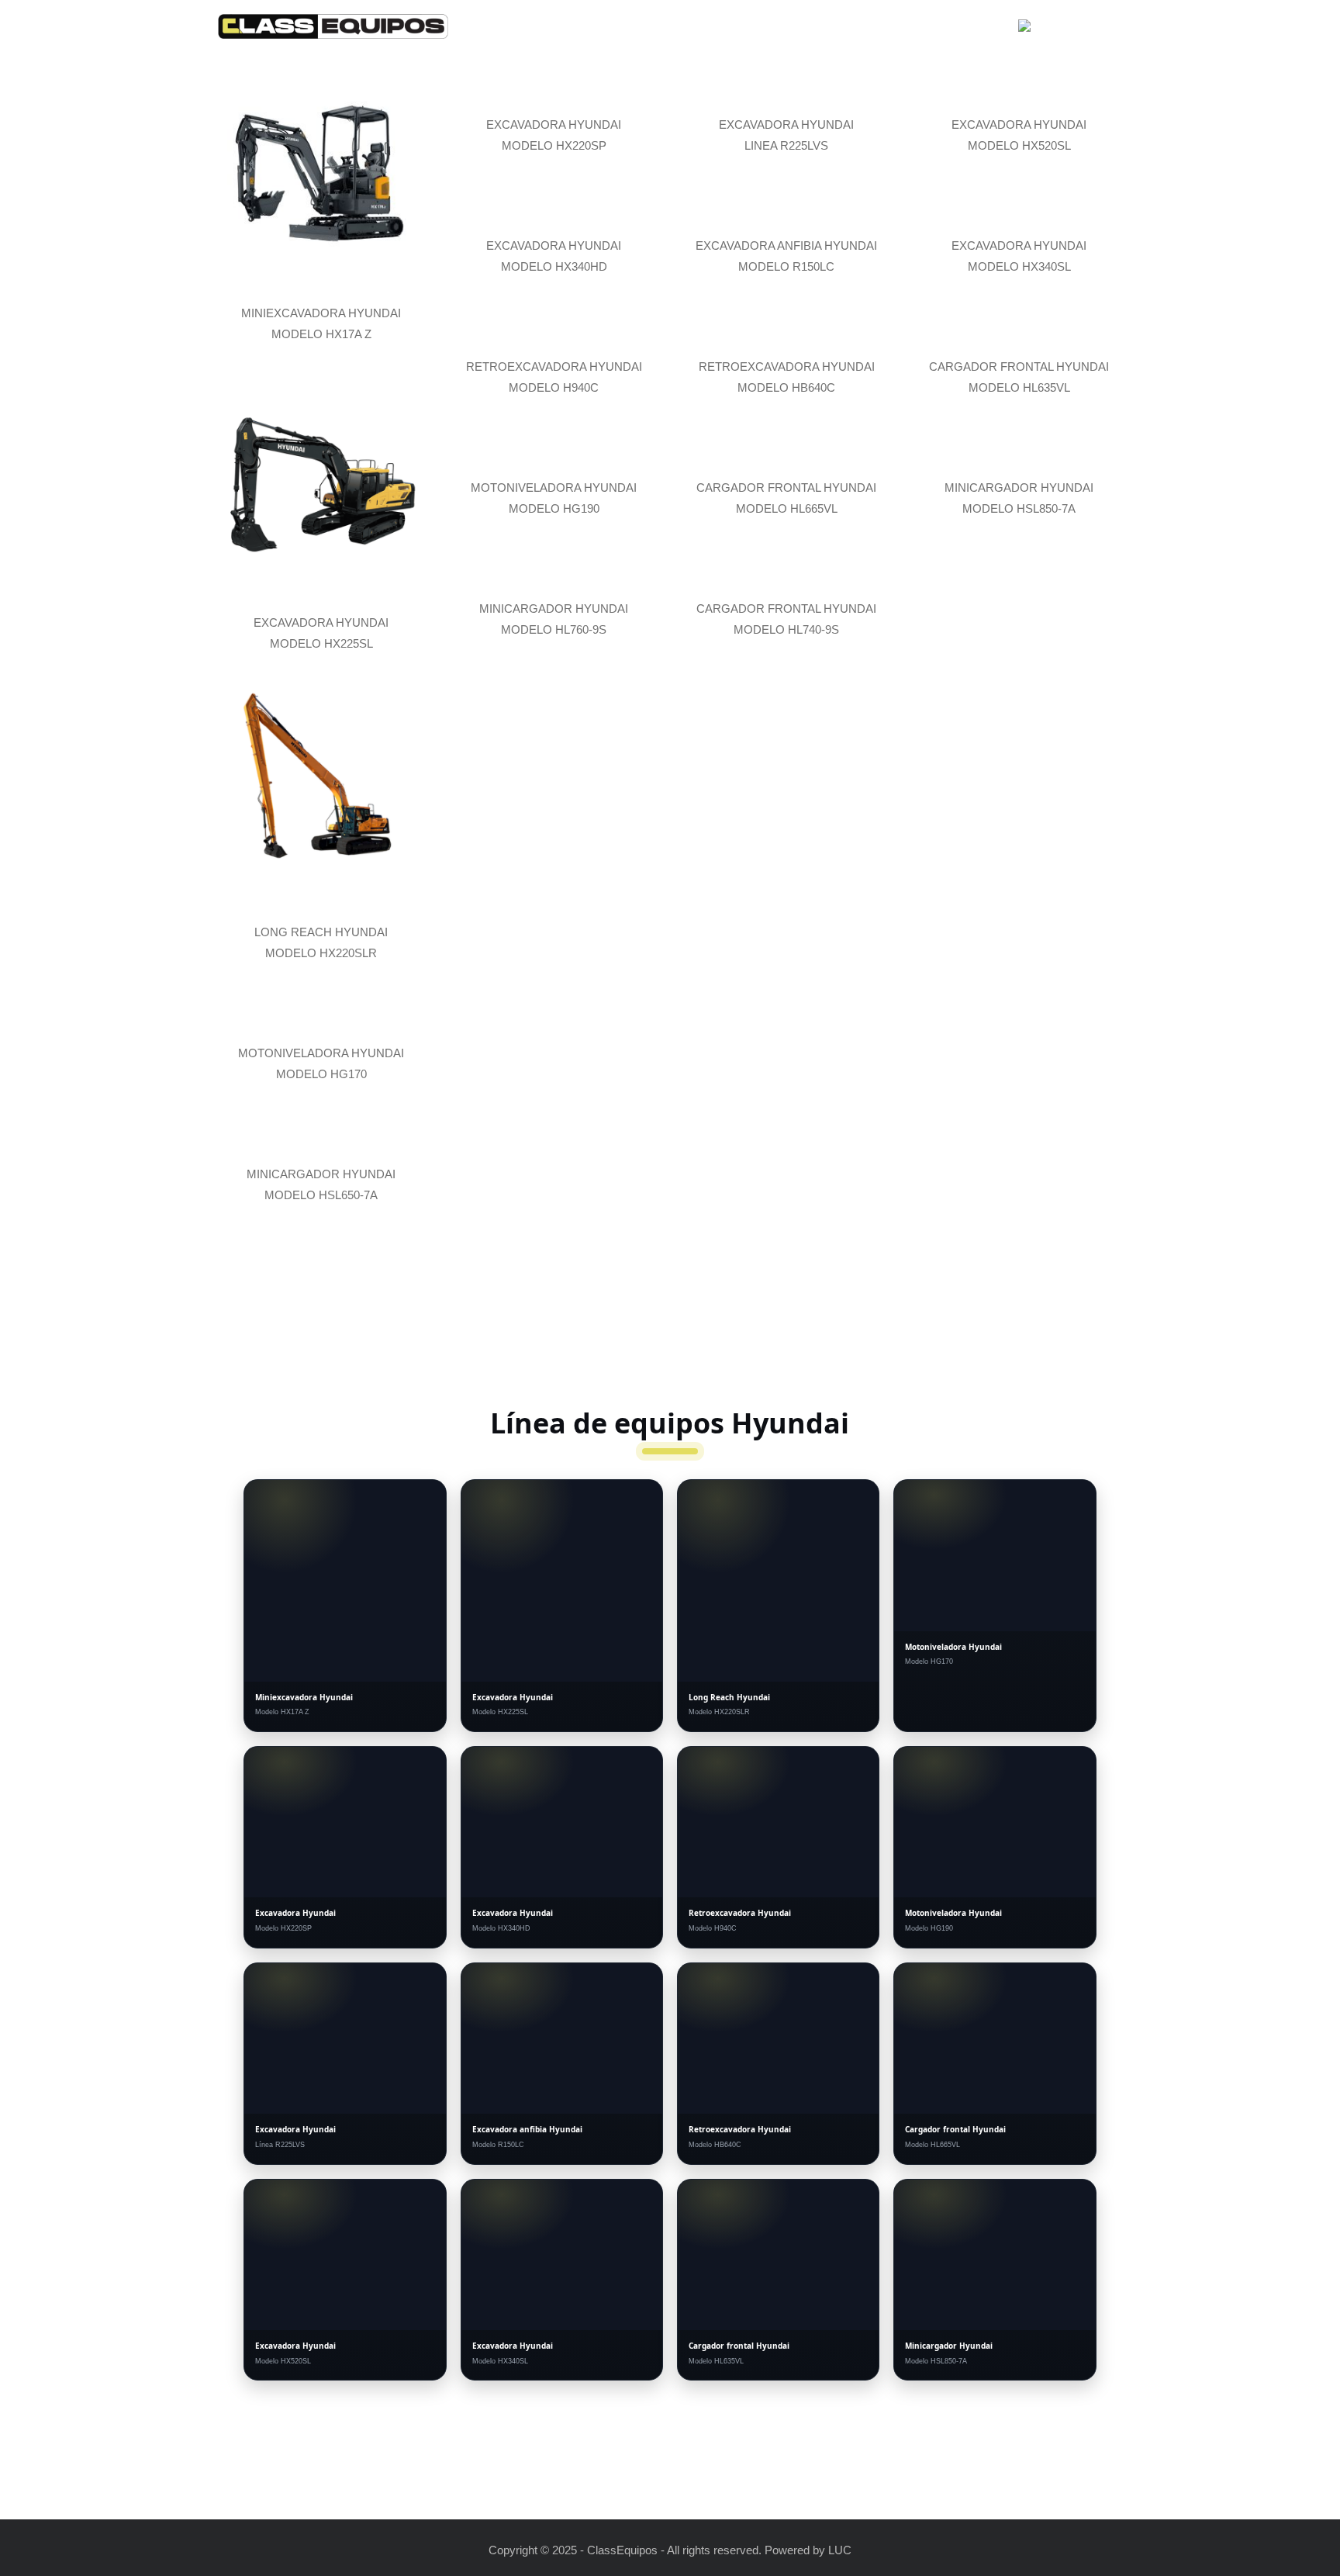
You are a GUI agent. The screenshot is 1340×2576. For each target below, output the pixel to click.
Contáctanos (951, 30)
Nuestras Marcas (696, 30)
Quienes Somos (833, 30)
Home (600, 30)
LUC (840, 2550)
